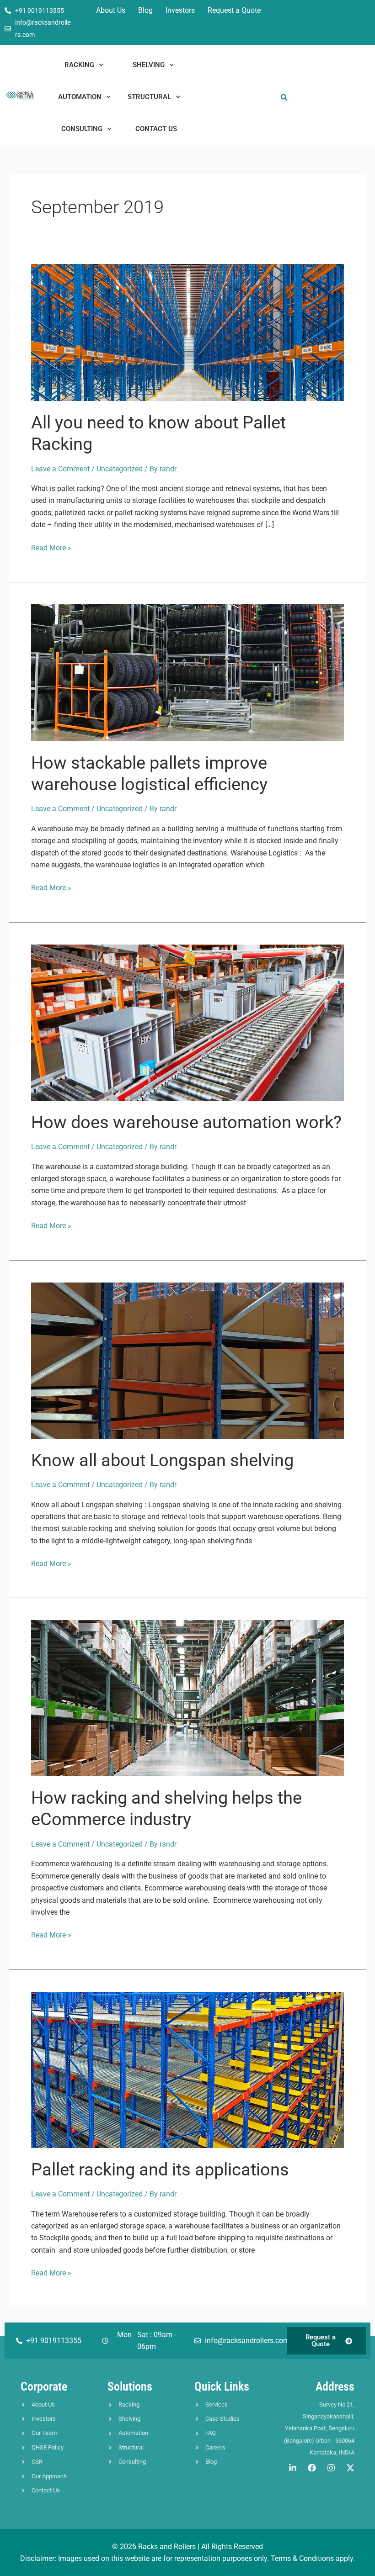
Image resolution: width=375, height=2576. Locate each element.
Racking (79, 65)
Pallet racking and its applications (160, 2170)
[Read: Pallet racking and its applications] (187, 2069)
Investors (180, 10)
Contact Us (156, 129)
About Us (111, 10)
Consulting (82, 129)
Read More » (51, 547)
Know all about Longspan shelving (162, 1460)
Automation (80, 97)
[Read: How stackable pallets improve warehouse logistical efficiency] (187, 672)
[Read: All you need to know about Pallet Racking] (187, 332)
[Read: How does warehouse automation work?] (187, 1022)
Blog (145, 10)
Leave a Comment (60, 469)
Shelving (149, 65)
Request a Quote (234, 10)
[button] (284, 98)
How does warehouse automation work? (186, 1122)
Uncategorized (120, 469)
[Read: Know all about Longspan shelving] (187, 1360)
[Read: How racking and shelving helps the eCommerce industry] (187, 1698)
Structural (149, 97)
